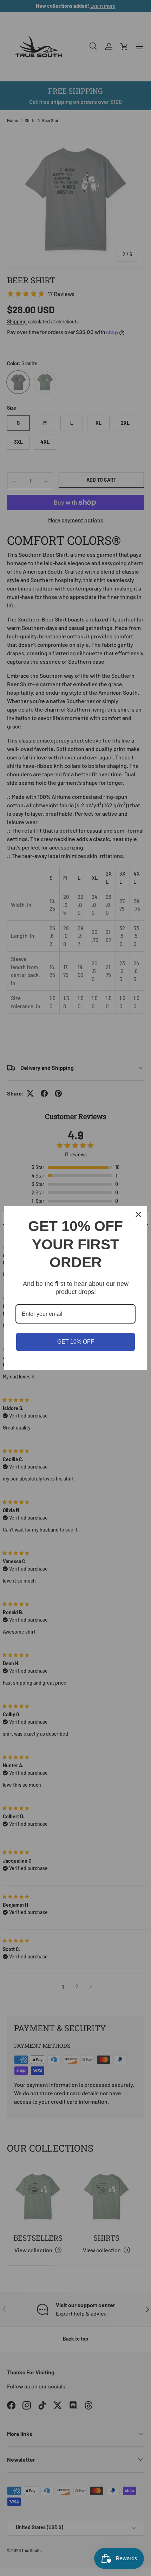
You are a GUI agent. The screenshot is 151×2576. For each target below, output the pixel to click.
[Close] (138, 1214)
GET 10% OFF (76, 1342)
